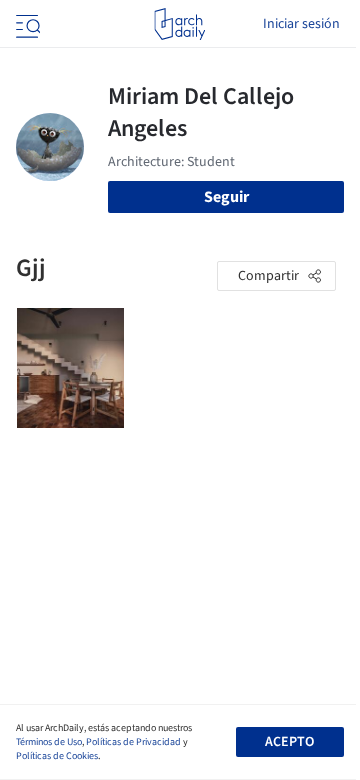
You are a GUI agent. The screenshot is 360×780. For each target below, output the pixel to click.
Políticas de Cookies (57, 756)
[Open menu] (26, 24)
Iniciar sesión (301, 24)
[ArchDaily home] (179, 24)
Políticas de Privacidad (133, 742)
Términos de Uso (49, 742)
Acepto (289, 742)
